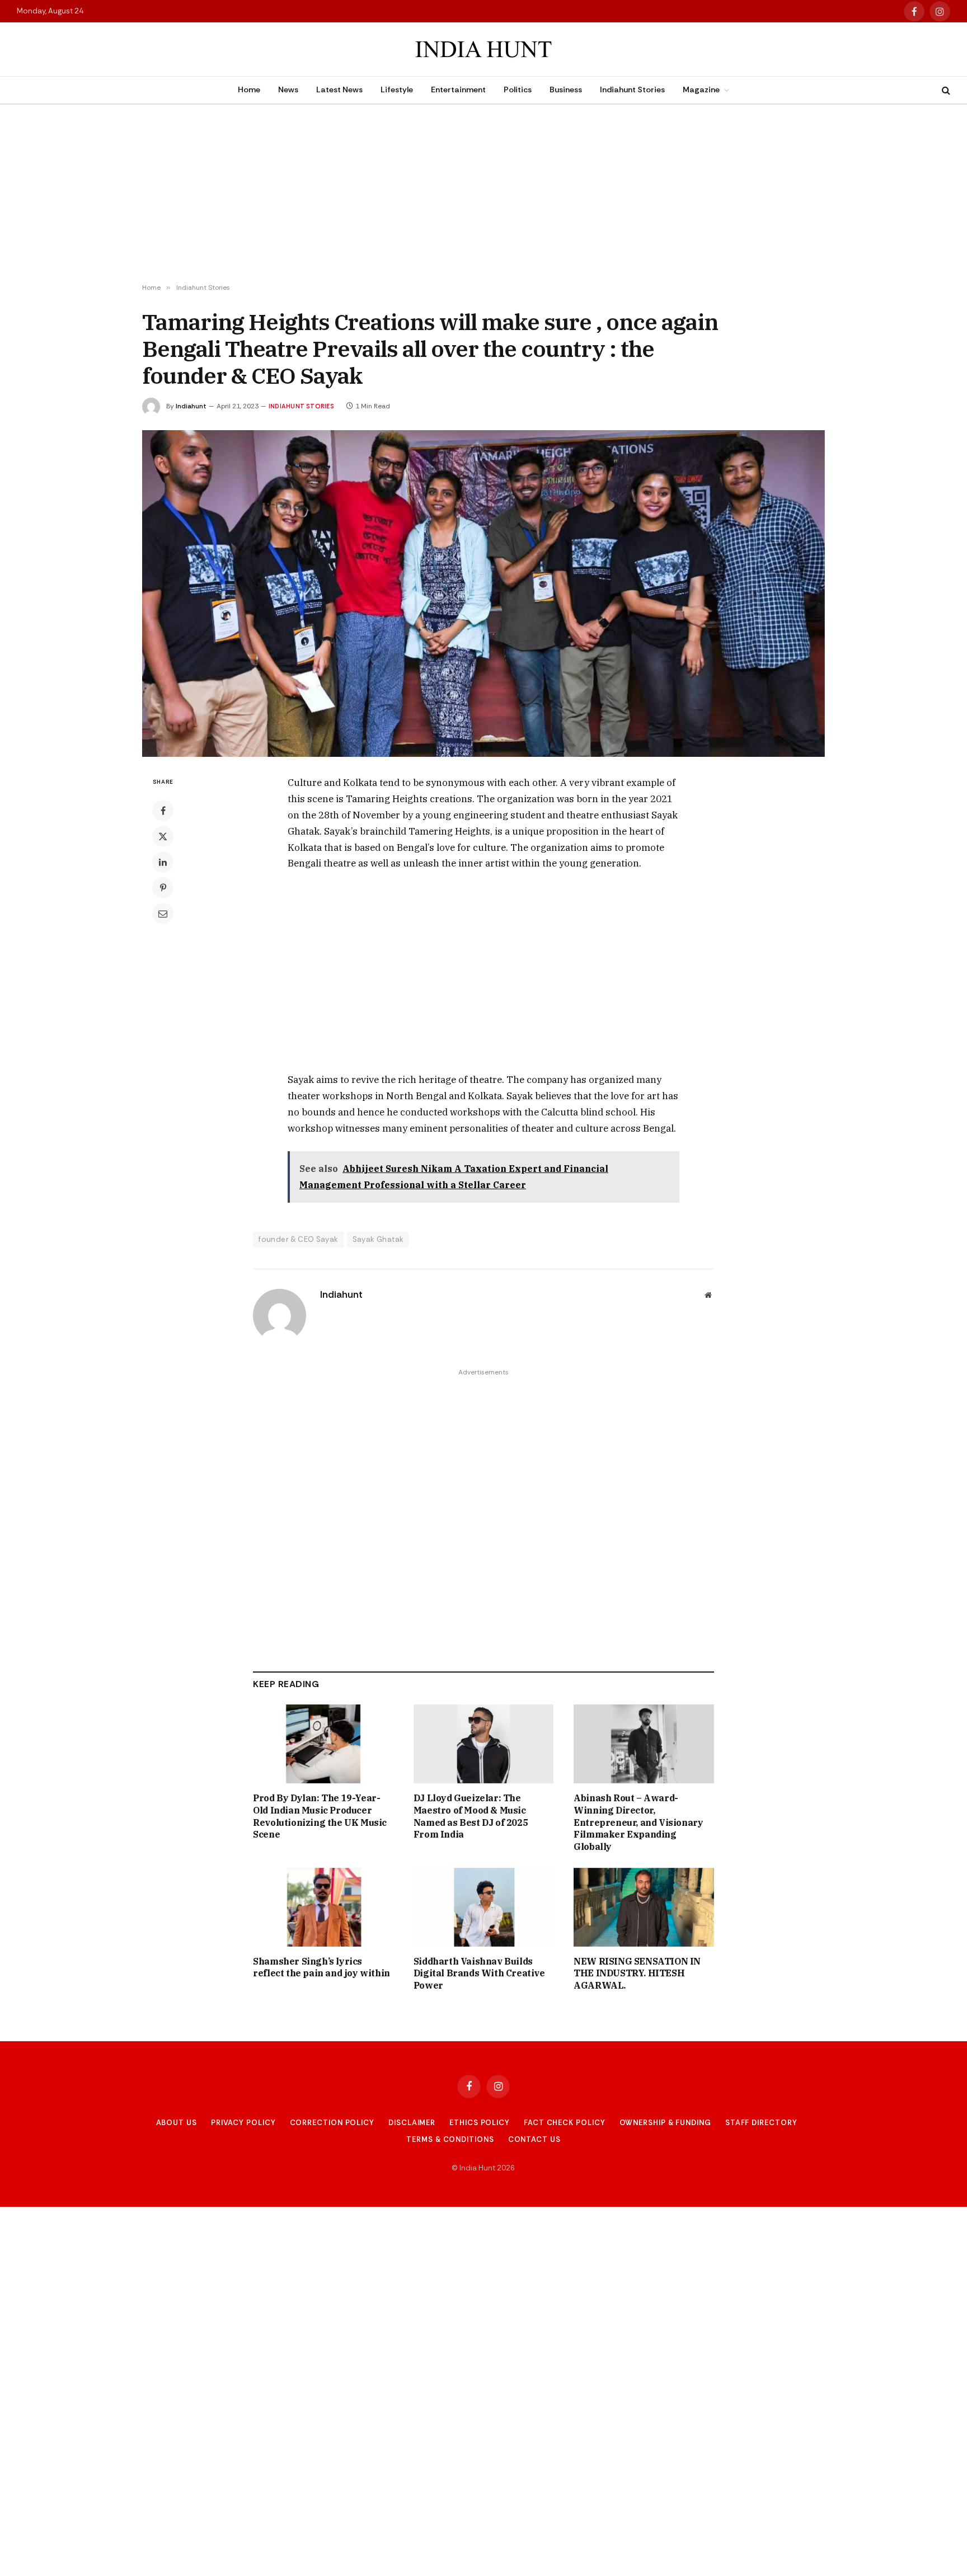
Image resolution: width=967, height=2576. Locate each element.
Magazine (701, 90)
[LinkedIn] (163, 862)
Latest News (339, 90)
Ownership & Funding (665, 2123)
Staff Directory (761, 2123)
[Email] (163, 913)
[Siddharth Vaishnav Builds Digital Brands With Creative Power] (484, 1907)
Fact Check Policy (564, 2123)
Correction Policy (332, 2123)
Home (249, 90)
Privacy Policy (243, 2123)
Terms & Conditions (450, 2139)
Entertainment (458, 90)
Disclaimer (412, 2123)
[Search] (945, 90)
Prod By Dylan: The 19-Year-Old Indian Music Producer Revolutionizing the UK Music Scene (320, 1816)
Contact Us (534, 2139)
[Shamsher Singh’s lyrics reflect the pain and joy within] (323, 1907)
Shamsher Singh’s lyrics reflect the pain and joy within (321, 1967)
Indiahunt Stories (632, 90)
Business (566, 90)
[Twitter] (163, 836)
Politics (518, 90)
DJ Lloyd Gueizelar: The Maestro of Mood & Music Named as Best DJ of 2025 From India (471, 1816)
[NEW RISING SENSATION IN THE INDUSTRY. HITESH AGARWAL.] (644, 1907)
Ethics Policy (480, 2123)
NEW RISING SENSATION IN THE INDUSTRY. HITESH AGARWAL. (637, 1974)
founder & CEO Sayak (298, 1239)
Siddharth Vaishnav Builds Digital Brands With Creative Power (479, 1974)
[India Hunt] (483, 50)
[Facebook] (163, 811)
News (288, 90)
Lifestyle (397, 90)
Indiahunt (191, 406)
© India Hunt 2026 (483, 2168)
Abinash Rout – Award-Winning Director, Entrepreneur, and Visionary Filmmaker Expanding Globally (638, 1822)
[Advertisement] (483, 194)
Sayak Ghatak (378, 1239)
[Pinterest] (163, 888)
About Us (177, 2123)
